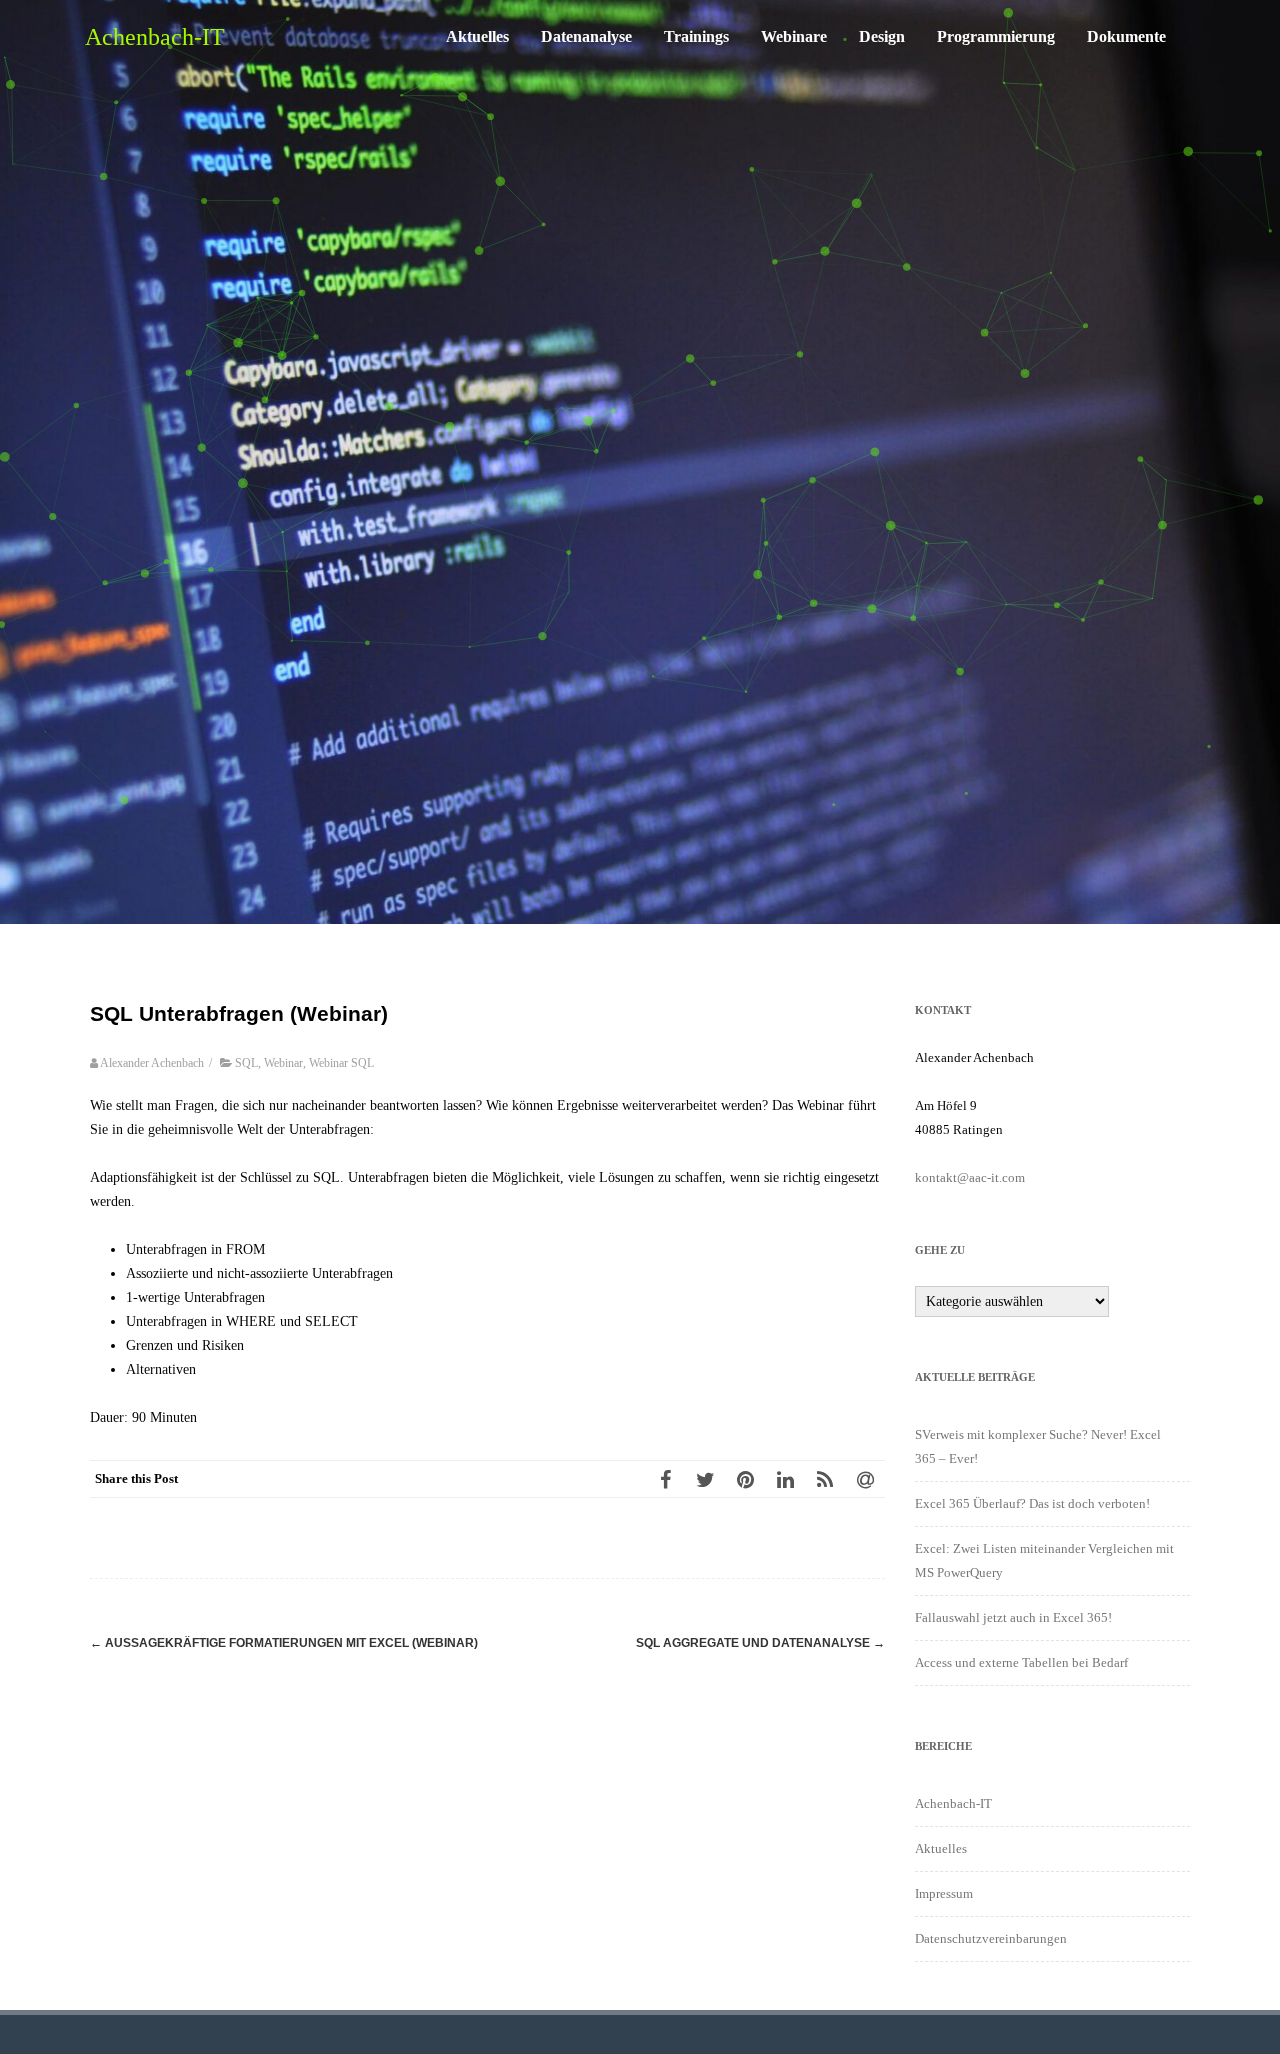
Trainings (696, 36)
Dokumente (1126, 36)
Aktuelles (477, 36)
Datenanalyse (586, 36)
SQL (246, 1063)
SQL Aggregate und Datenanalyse (760, 1643)
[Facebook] (665, 1479)
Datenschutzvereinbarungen (991, 1938)
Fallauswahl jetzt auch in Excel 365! (1013, 1617)
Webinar (283, 1063)
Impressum (944, 1893)
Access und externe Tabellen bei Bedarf (1021, 1662)
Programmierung (996, 36)
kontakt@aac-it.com (970, 1177)
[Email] (865, 1479)
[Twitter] (705, 1479)
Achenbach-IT (155, 37)
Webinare (794, 36)
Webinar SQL (341, 1063)
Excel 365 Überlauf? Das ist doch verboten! (1032, 1503)
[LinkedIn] (785, 1479)
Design (882, 36)
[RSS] (825, 1479)
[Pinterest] (745, 1479)
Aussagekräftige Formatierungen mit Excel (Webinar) (284, 1643)
